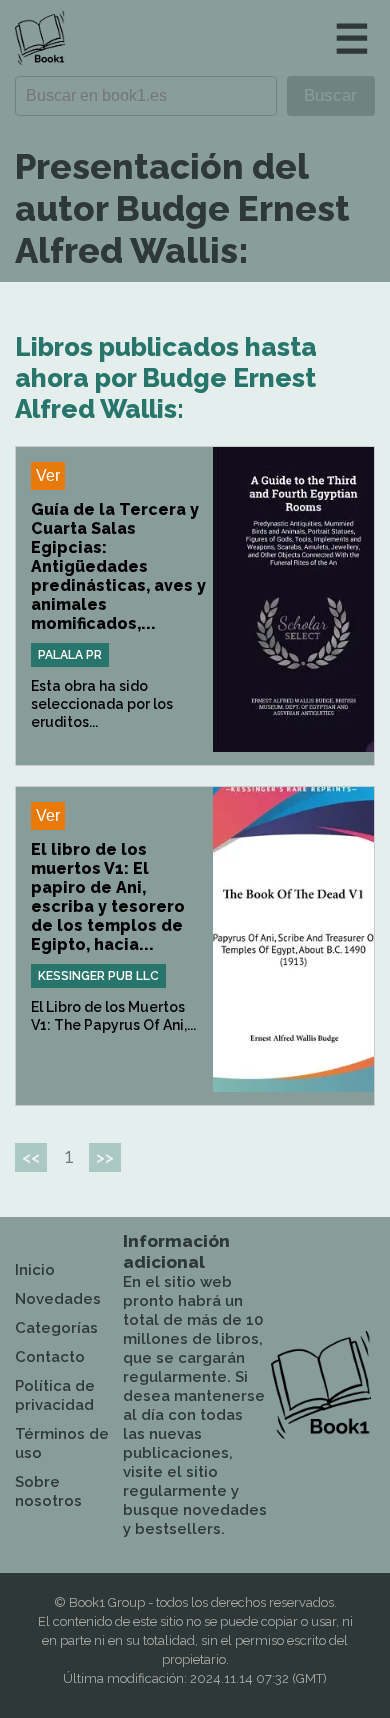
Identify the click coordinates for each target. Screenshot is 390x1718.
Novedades (58, 1299)
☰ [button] (352, 38)
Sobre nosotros (48, 1491)
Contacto (50, 1357)
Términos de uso (62, 1443)
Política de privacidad (55, 1395)
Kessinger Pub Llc (98, 976)
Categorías (56, 1328)
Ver (48, 475)
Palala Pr (70, 655)
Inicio (35, 1270)
